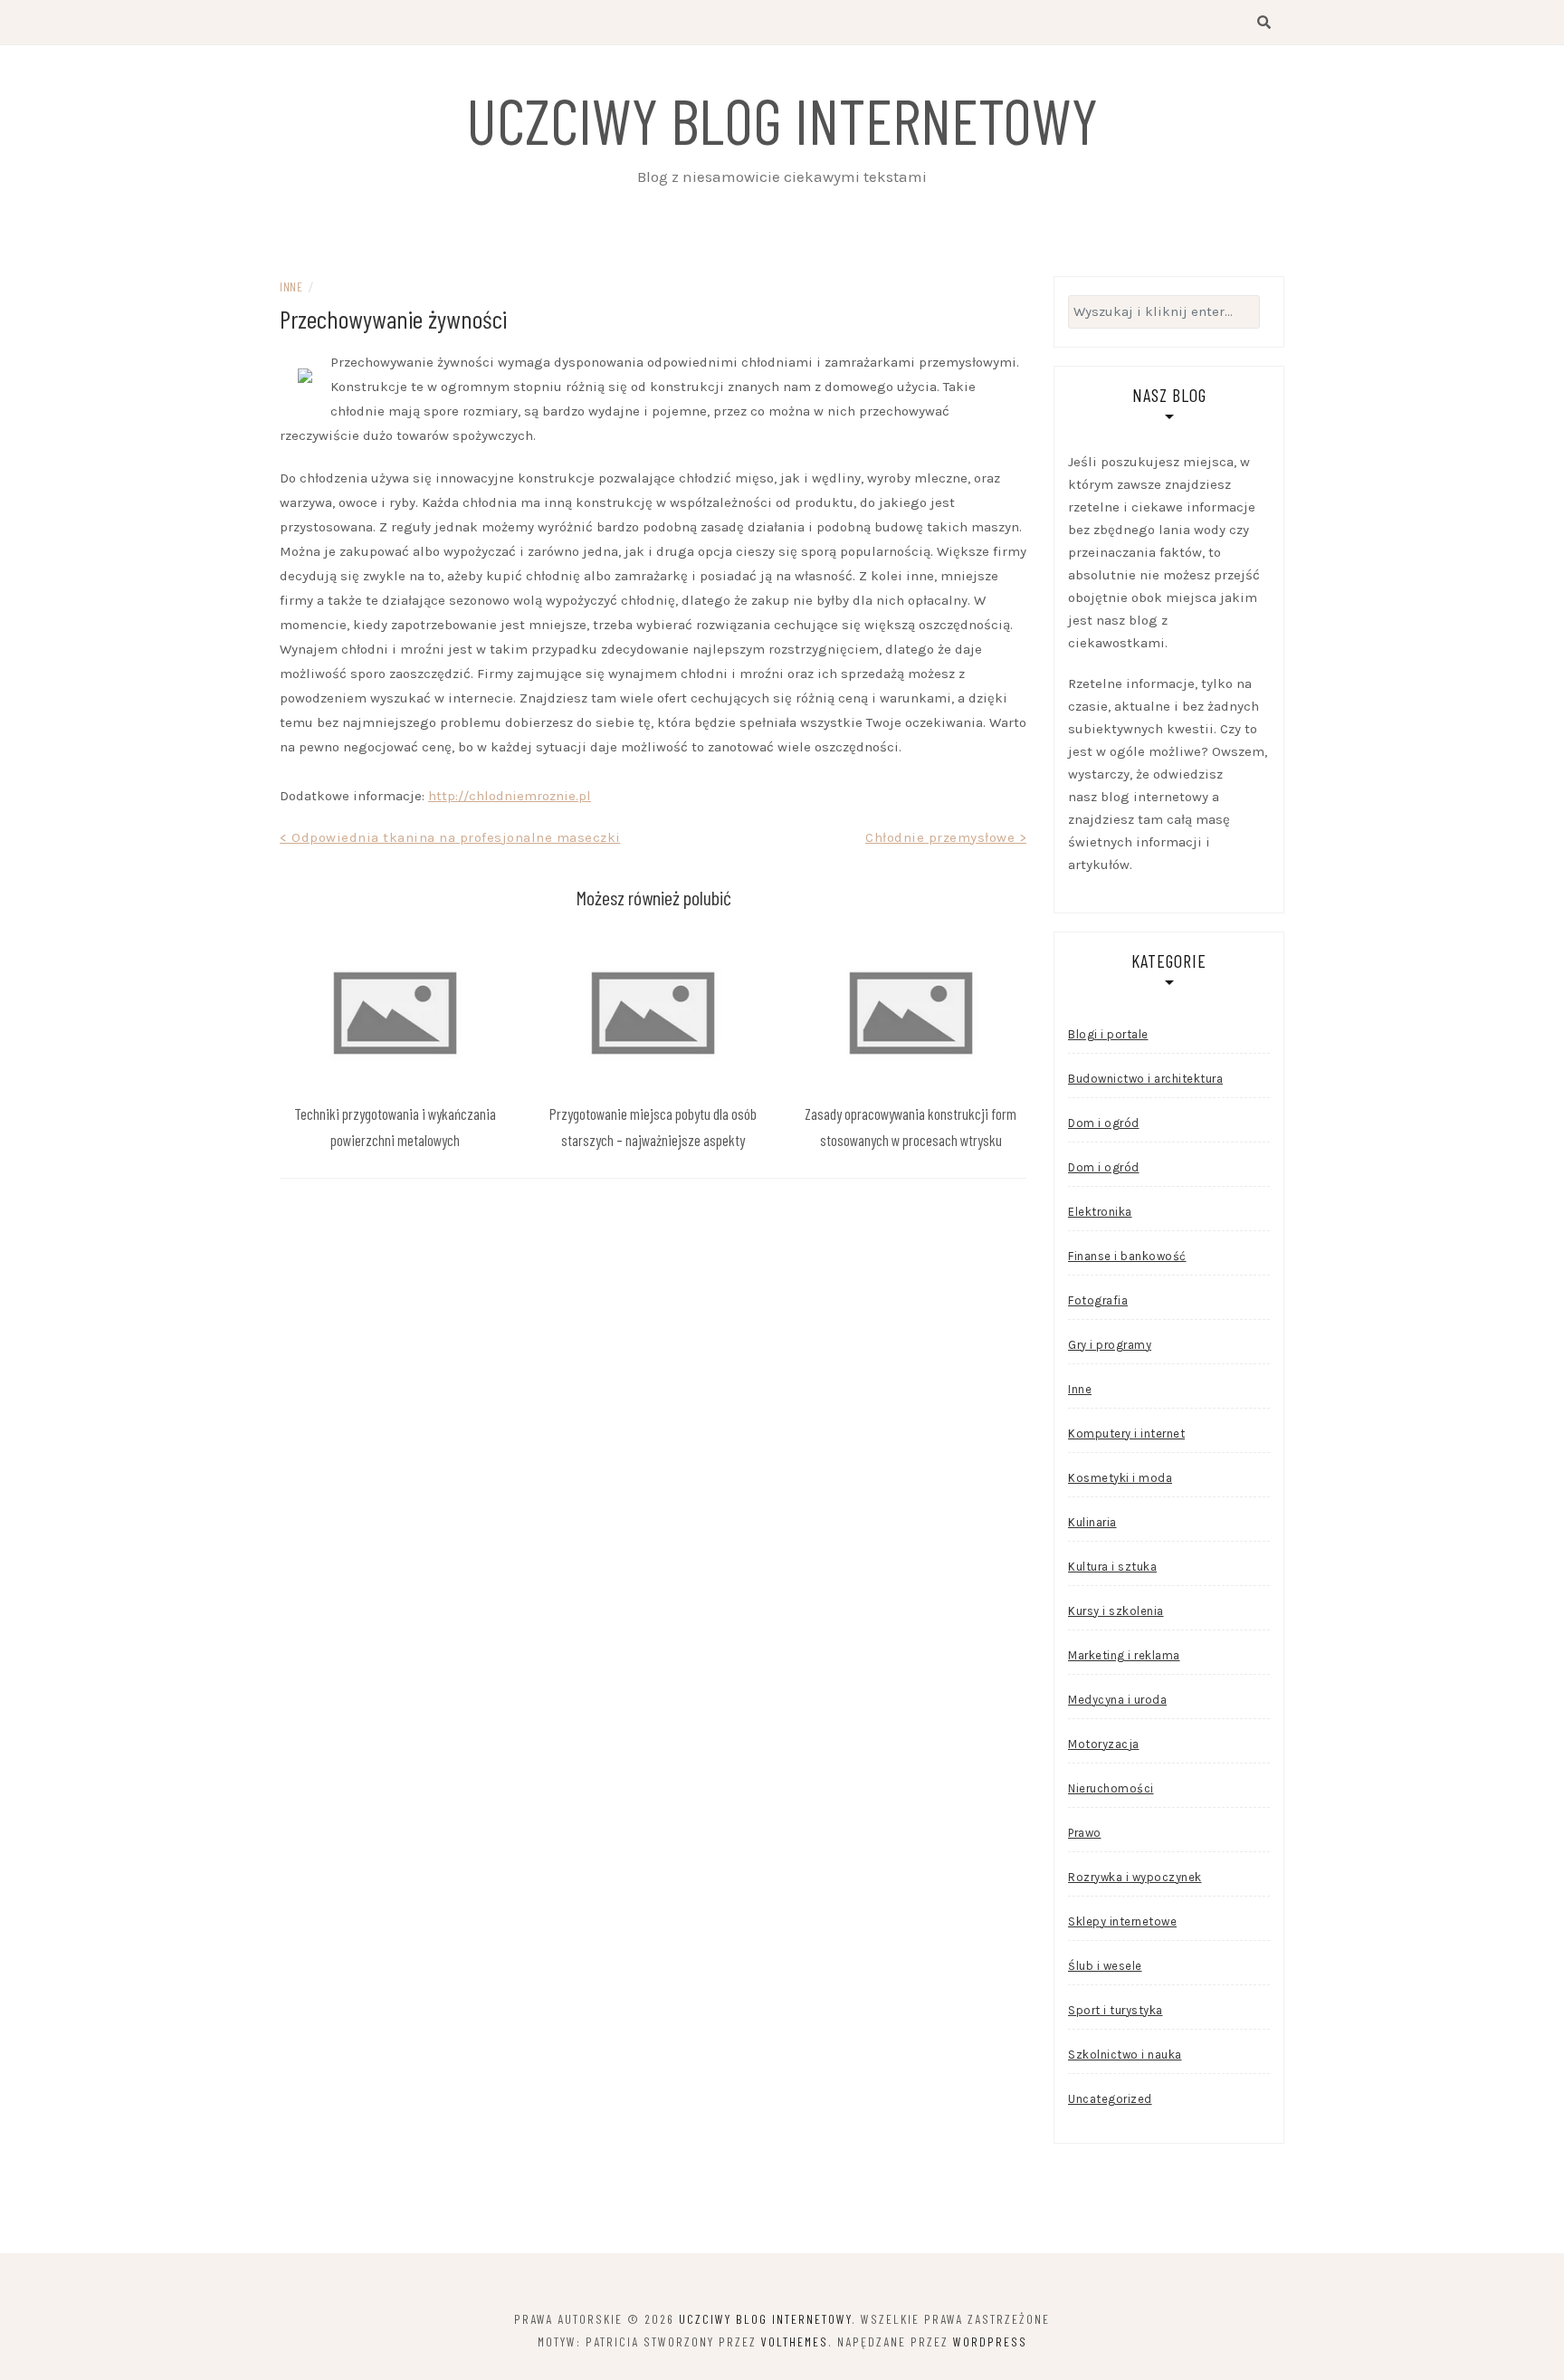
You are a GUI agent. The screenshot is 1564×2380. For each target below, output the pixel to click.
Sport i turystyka (1116, 2010)
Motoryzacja (1104, 1744)
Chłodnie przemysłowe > (946, 837)
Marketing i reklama (1124, 1655)
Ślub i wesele (1105, 1966)
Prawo (1085, 1833)
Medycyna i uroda (1117, 1700)
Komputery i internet (1126, 1434)
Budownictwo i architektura (1145, 1079)
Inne (291, 287)
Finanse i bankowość (1127, 1256)
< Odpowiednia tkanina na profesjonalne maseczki (450, 837)
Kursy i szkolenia (1116, 1611)
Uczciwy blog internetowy (782, 119)
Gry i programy (1110, 1345)
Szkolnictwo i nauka (1125, 2055)
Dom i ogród (1104, 1123)
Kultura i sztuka (1112, 1567)
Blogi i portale (1108, 1034)
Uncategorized (1110, 2099)
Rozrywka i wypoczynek (1135, 1877)
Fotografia (1098, 1300)
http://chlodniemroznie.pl (510, 796)
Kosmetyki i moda (1120, 1478)
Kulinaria (1092, 1522)
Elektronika (1100, 1212)
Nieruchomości (1111, 1788)
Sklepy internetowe (1122, 1921)
